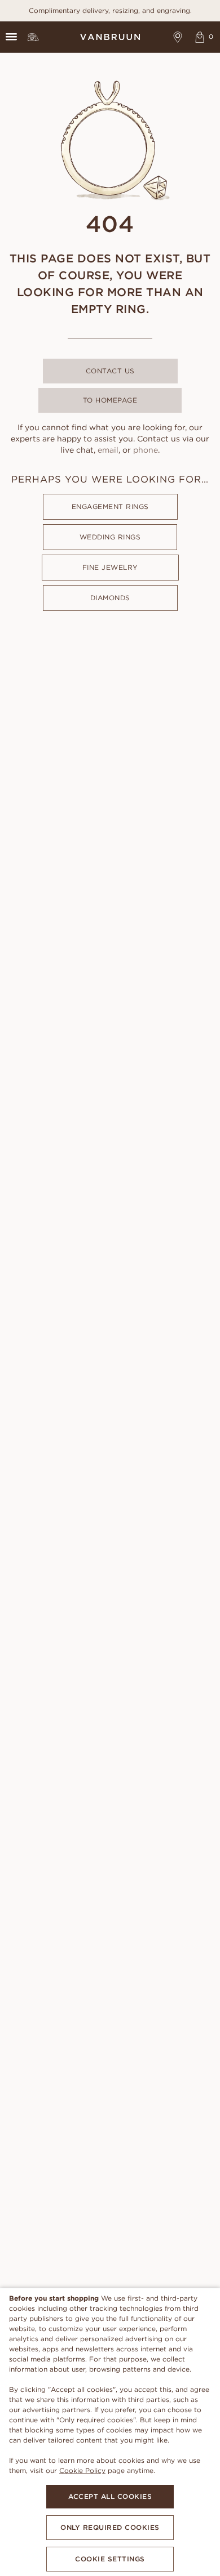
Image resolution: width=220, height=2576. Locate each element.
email (108, 450)
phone (146, 450)
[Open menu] (11, 37)
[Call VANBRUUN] (33, 37)
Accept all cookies (110, 2496)
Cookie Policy (82, 2470)
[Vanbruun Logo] (110, 37)
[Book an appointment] (178, 37)
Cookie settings (110, 2559)
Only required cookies (110, 2527)
